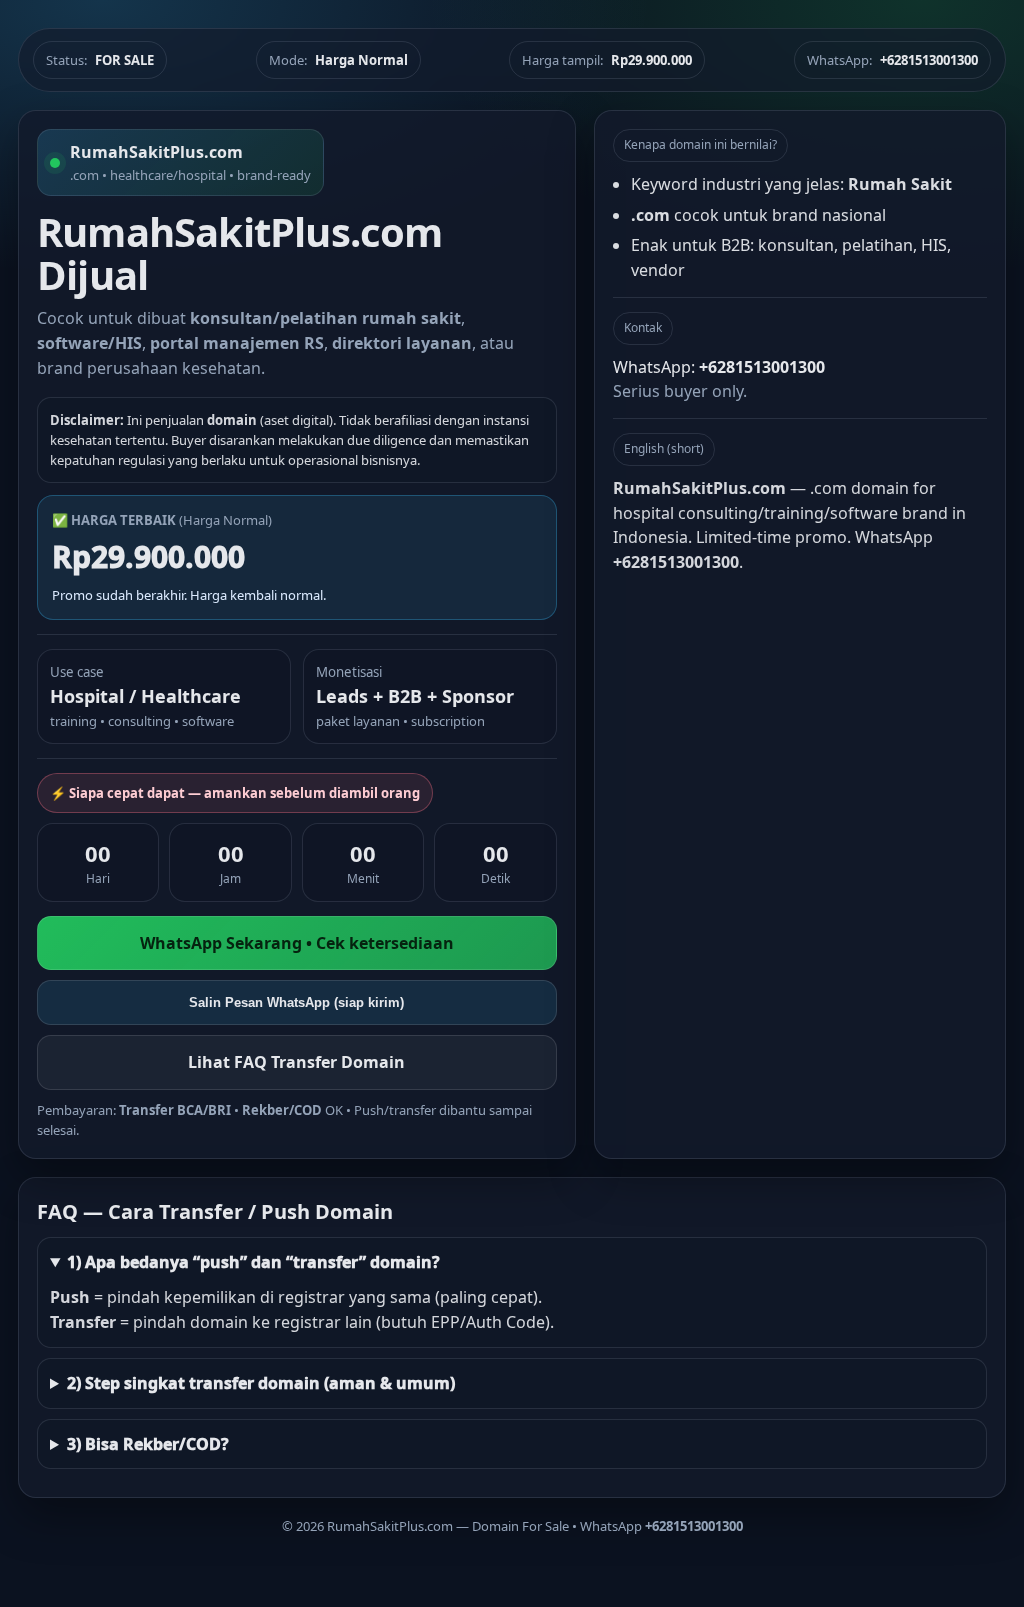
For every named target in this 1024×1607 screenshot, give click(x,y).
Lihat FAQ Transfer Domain (296, 1062)
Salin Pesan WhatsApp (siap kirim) (296, 1002)
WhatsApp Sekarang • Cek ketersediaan (297, 943)
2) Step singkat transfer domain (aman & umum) (261, 1383)
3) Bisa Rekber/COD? (148, 1444)
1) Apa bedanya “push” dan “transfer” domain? (253, 1262)
